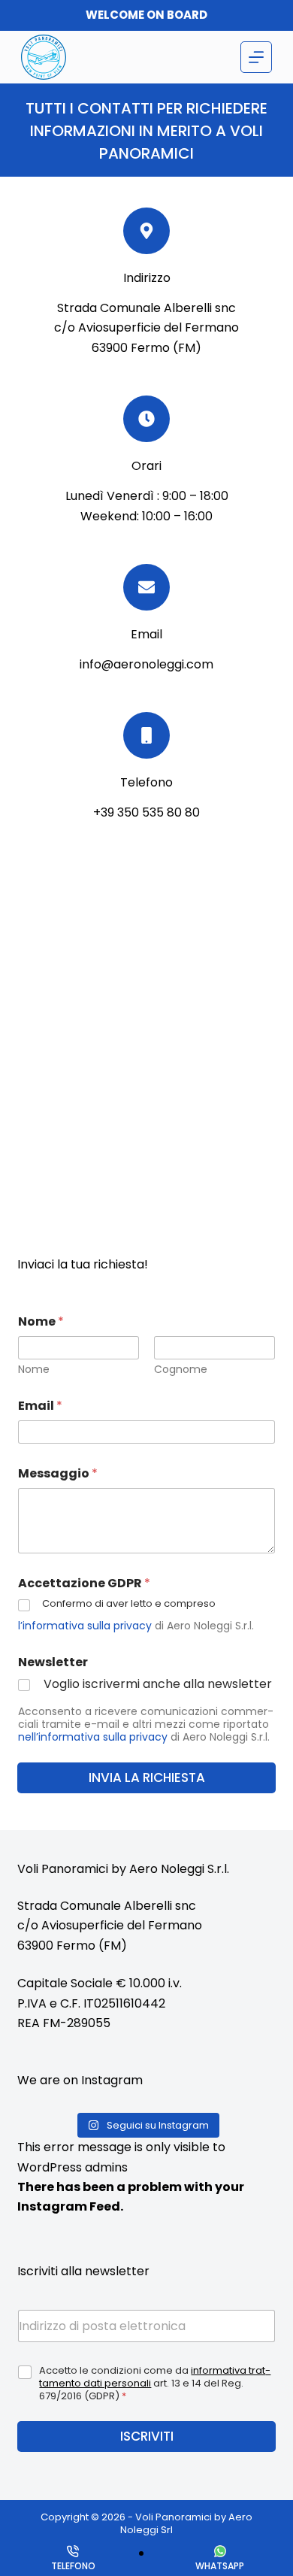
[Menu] (256, 57)
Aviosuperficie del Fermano (122, 1925)
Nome (34, 1370)
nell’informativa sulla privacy (93, 1737)
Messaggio (58, 1473)
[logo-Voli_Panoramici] (44, 57)
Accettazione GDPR (84, 1583)
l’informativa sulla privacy (85, 1626)
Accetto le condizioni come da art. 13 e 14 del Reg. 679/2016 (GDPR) (155, 2384)
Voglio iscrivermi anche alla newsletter (158, 1685)
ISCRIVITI (147, 2436)
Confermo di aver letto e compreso (129, 1604)
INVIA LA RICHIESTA (147, 1777)
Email (40, 1406)
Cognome (181, 1370)
